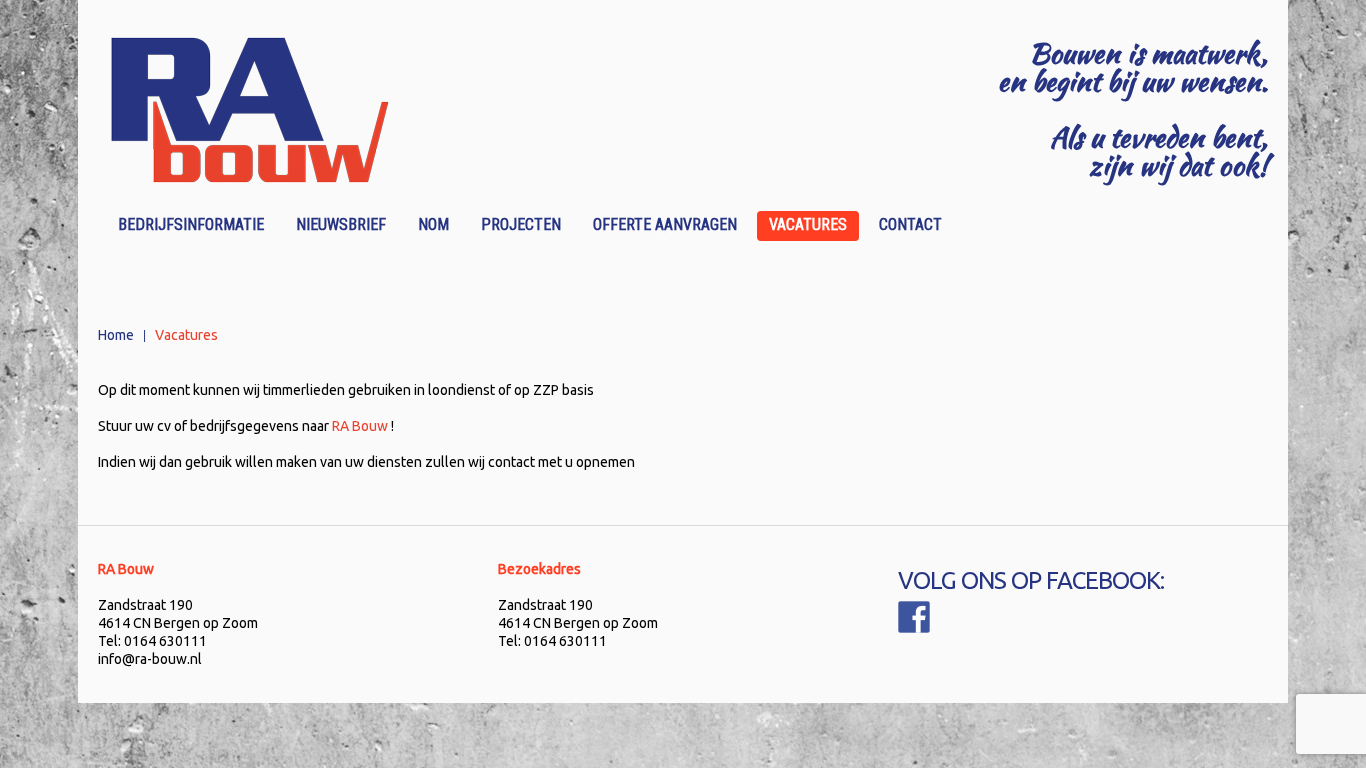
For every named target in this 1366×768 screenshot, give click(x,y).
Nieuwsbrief (341, 224)
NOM (433, 224)
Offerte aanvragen (659, 228)
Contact (910, 224)
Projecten (521, 224)
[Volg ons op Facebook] (914, 617)
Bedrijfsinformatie (191, 224)
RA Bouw (360, 426)
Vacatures (808, 224)
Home (116, 335)
